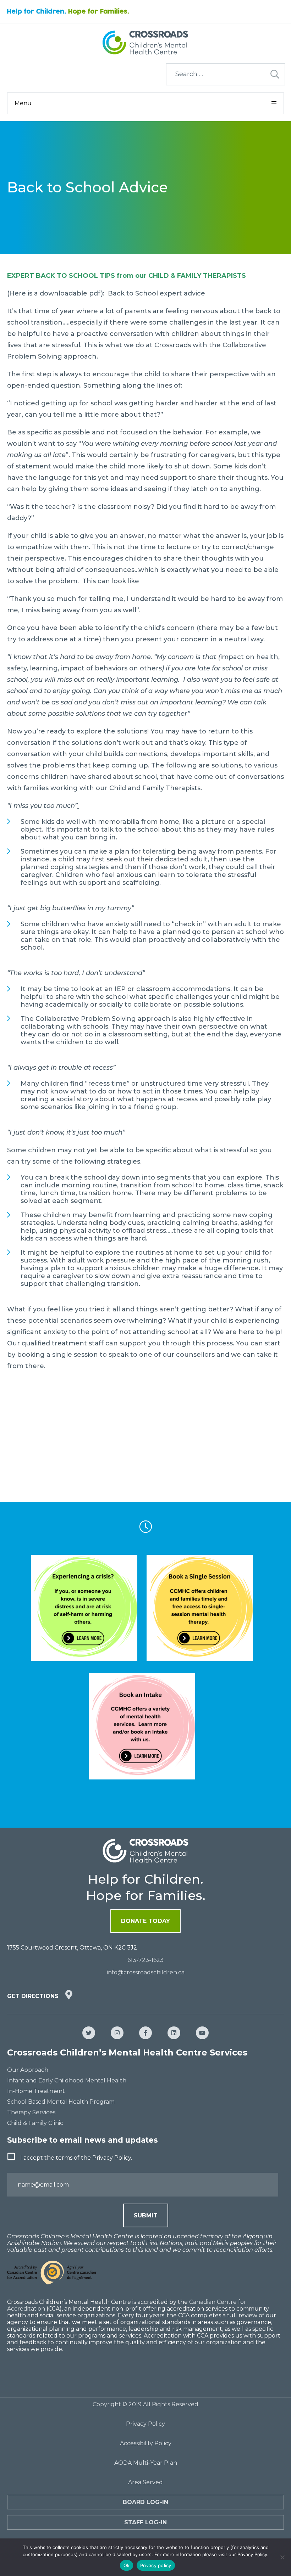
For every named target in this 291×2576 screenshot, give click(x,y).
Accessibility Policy (146, 2443)
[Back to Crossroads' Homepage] (145, 43)
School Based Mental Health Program (61, 2102)
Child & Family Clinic (35, 2123)
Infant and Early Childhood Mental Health (67, 2080)
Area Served (145, 2482)
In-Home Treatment (36, 2091)
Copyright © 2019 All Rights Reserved (145, 2404)
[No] (282, 2557)
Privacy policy (156, 2565)
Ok (127, 2565)
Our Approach (28, 2070)
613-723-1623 (145, 1960)
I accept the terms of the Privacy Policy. (76, 2158)
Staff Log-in (145, 2522)
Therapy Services (31, 2112)
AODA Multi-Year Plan (146, 2463)
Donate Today (145, 1921)
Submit (146, 2215)
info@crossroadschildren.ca (146, 1972)
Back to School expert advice (157, 293)
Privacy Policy (145, 2424)
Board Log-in (145, 2502)
